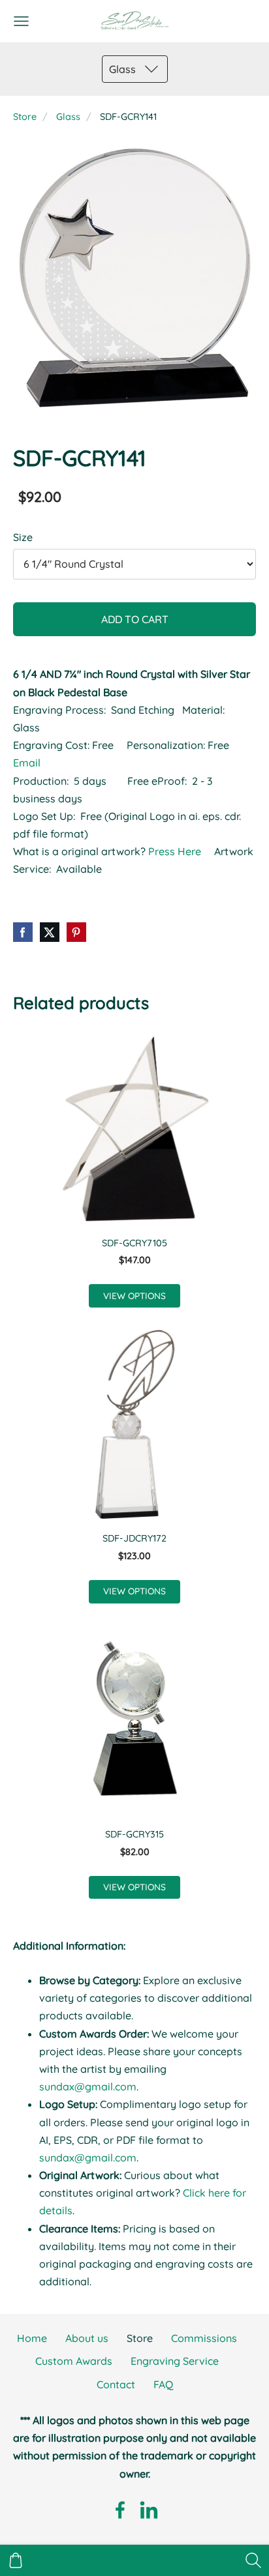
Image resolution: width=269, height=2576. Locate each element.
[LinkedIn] (149, 2510)
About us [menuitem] (87, 2338)
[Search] (253, 2560)
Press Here (176, 851)
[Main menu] (21, 21)
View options (134, 1295)
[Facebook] (120, 2510)
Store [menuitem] (140, 2338)
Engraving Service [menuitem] (175, 2361)
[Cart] (16, 2560)
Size (23, 537)
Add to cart (135, 619)
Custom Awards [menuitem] (74, 2361)
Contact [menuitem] (116, 2384)
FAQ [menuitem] (163, 2384)
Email (27, 763)
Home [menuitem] (32, 2338)
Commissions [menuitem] (204, 2338)
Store (25, 117)
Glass (68, 117)
